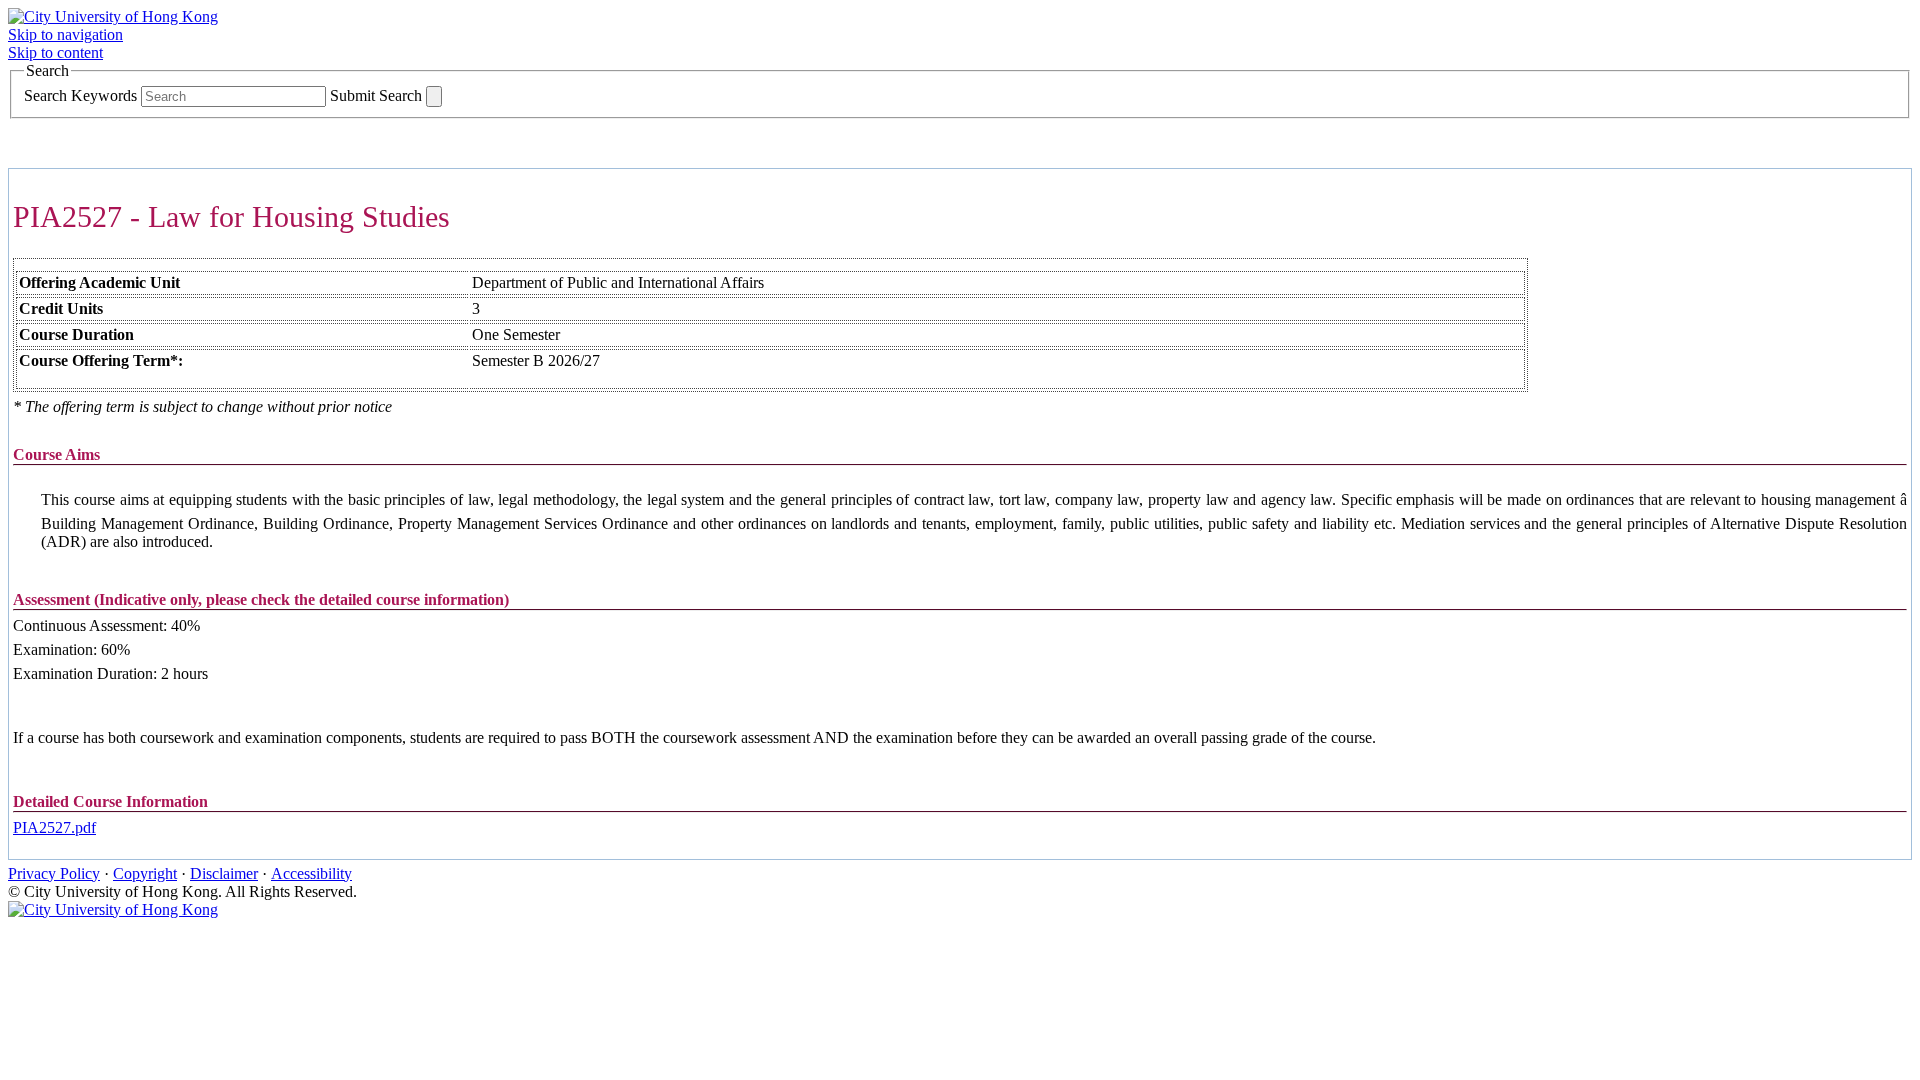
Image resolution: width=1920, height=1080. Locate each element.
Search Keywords (80, 95)
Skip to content (55, 52)
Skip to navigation (65, 34)
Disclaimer (224, 873)
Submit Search (376, 95)
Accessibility (311, 873)
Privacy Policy (54, 873)
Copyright (145, 873)
